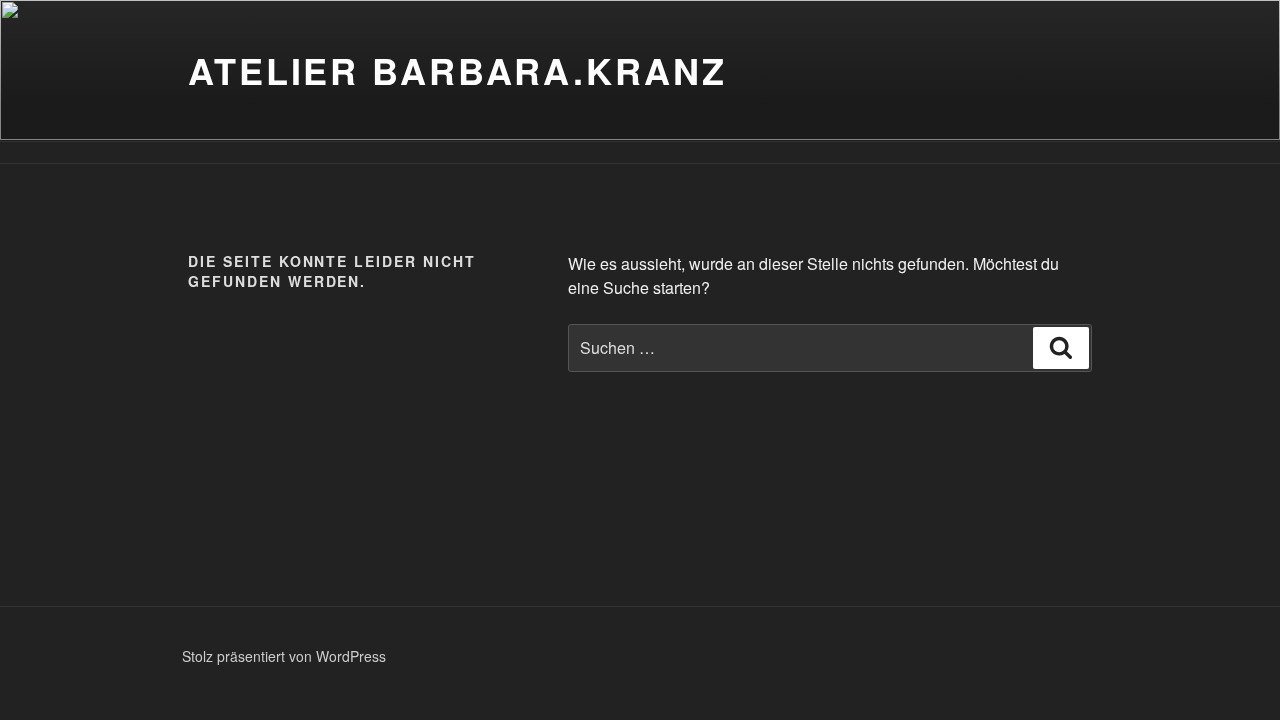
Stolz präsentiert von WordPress (284, 656)
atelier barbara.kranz (457, 70)
